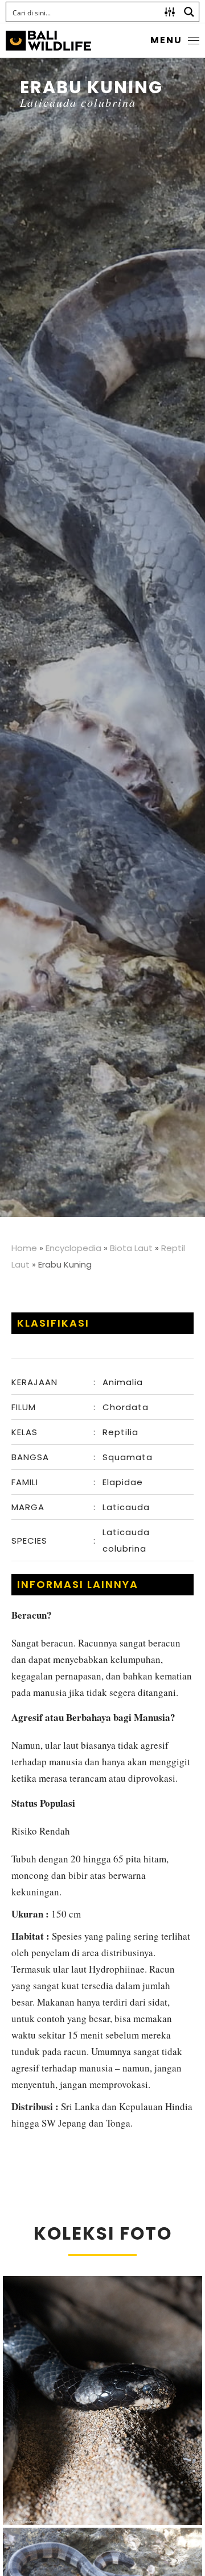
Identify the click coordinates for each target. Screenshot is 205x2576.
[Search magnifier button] (189, 12)
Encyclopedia (73, 1248)
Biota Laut (131, 1248)
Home (24, 1248)
